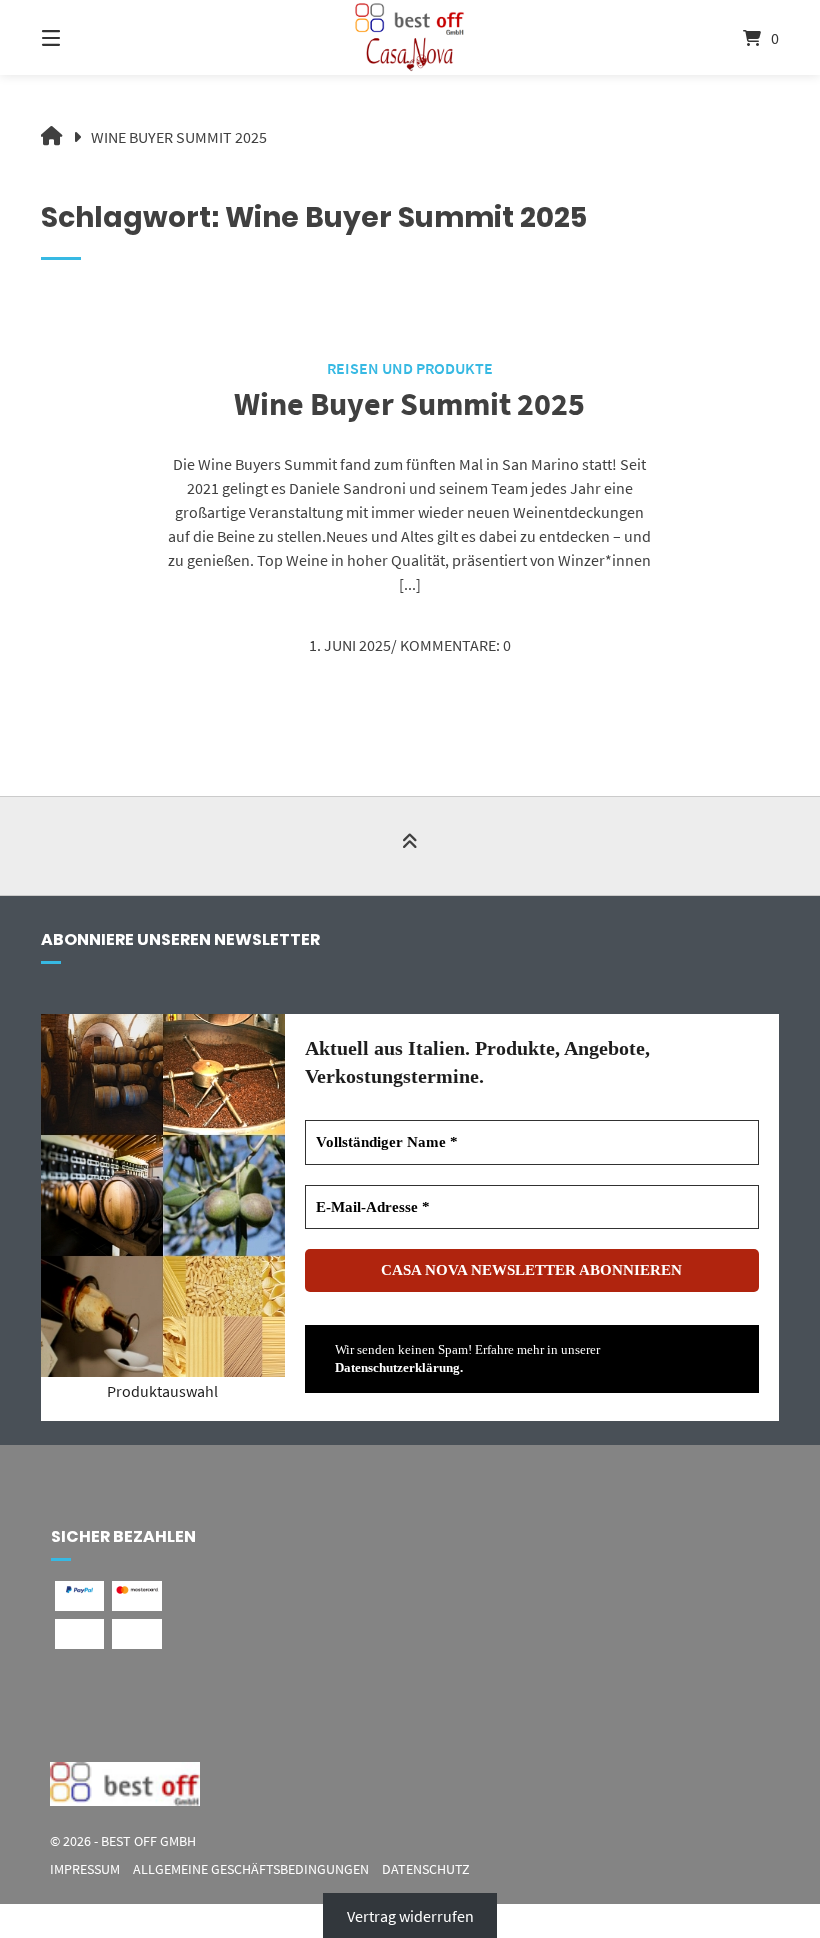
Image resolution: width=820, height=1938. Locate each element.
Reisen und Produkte (410, 368)
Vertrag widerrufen (410, 1916)
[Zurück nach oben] (410, 847)
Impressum (85, 1869)
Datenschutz (426, 1869)
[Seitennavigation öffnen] (86, 37)
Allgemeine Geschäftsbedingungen (251, 1869)
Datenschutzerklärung (397, 1367)
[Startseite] (410, 37)
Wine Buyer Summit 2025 (409, 404)
